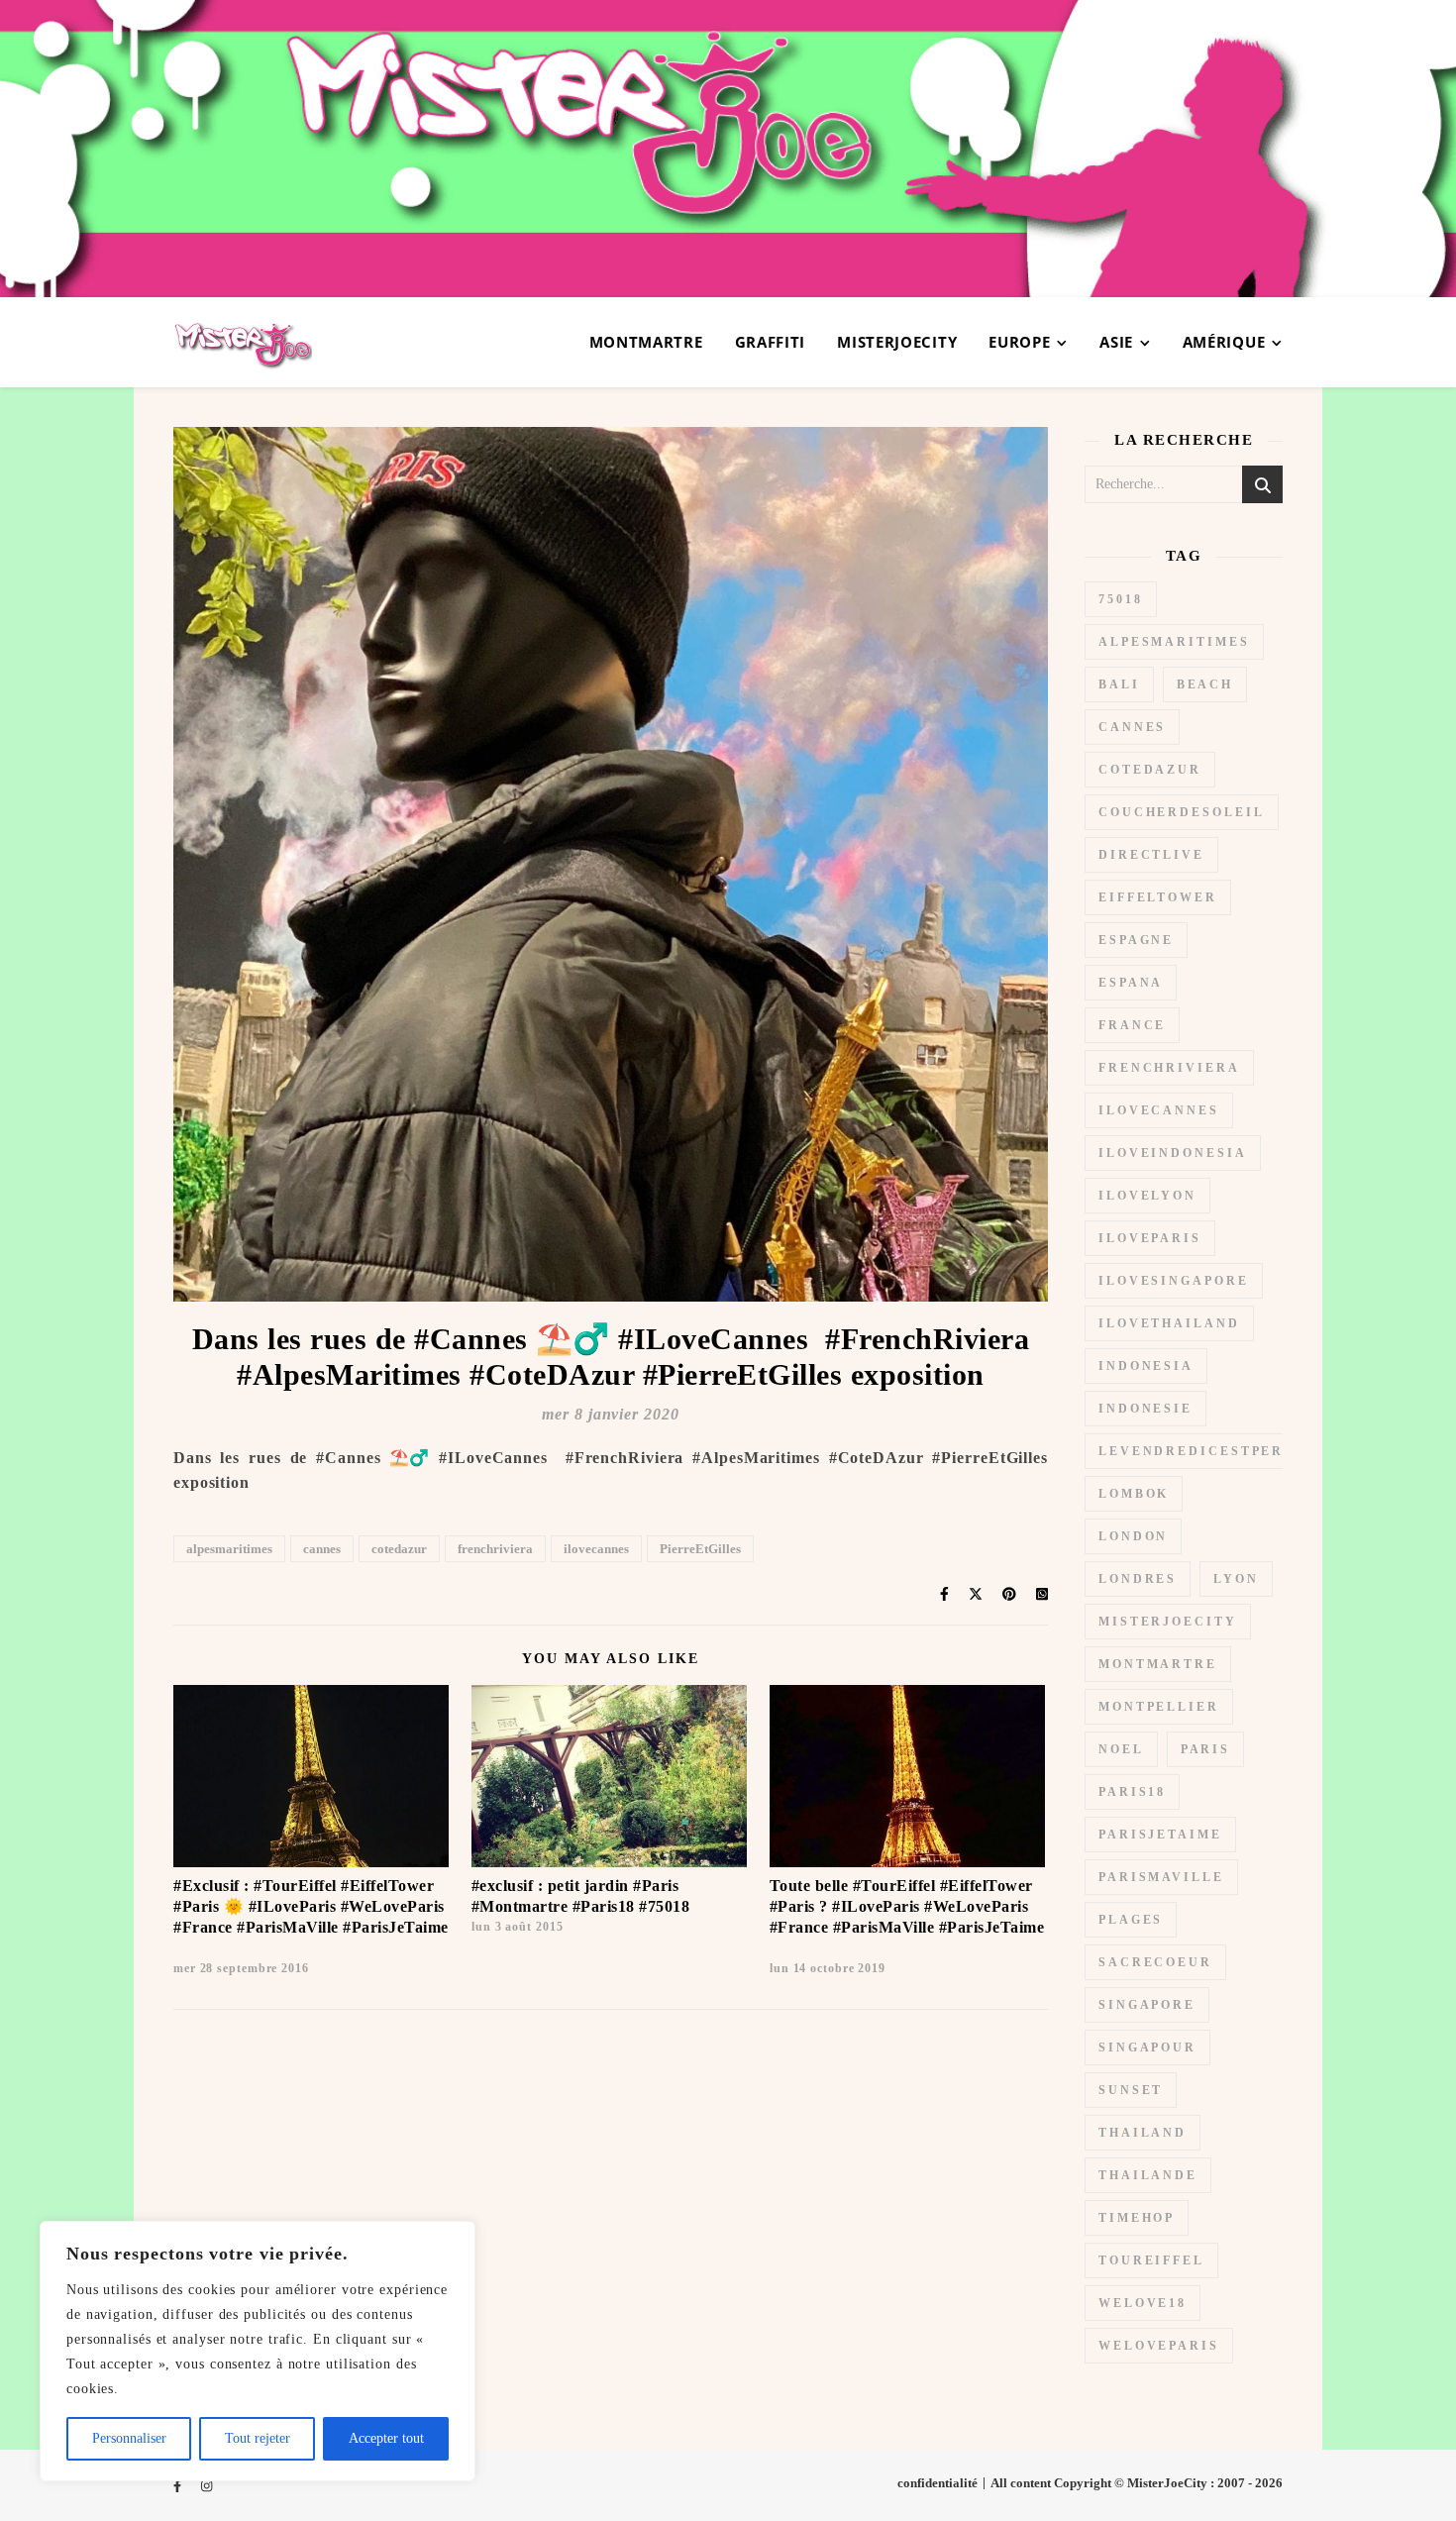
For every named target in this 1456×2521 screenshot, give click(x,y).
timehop (1137, 2218)
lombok (1134, 1494)
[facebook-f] (179, 2486)
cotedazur (399, 1549)
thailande (1148, 2175)
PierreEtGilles (700, 1549)
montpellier (1159, 1707)
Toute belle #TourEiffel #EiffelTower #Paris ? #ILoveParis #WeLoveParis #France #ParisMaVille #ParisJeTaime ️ (907, 1906)
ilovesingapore (1174, 1281)
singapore (1147, 2005)
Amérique (1224, 342)
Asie (1116, 342)
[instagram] (207, 2486)
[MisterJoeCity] (728, 149)
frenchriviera (495, 1549)
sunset (1131, 2090)
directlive (1151, 855)
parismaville (1161, 1877)
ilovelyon (1147, 1196)
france (1132, 1025)
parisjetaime (1160, 1835)
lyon (1236, 1579)
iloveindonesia (1173, 1153)
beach (1205, 684)
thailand (1143, 2133)
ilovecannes (596, 1549)
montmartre (1158, 1664)
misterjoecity (1168, 1622)
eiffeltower (1158, 897)
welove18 (1143, 2303)
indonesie (1145, 1409)
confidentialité (937, 2483)
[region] (258, 2351)
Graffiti (771, 342)
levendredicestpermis (1207, 1451)
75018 (1121, 599)
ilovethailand (1169, 1323)
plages (1131, 1920)
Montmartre (646, 342)
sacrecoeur (1155, 1962)
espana (1131, 983)
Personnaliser (129, 2438)
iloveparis (1150, 1238)
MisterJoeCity (897, 342)
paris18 (1132, 1792)
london (1133, 1536)
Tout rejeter (258, 2438)
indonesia (1146, 1366)
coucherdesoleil (1182, 812)
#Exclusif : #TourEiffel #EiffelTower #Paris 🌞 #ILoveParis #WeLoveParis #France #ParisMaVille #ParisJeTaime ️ (311, 1906)
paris (1206, 1749)
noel (1121, 1749)
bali (1119, 684)
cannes (322, 1549)
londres (1138, 1579)
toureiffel (1151, 2260)
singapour (1147, 2048)
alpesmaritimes (229, 1549)
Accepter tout (386, 2438)
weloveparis (1159, 2346)
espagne (1136, 940)
